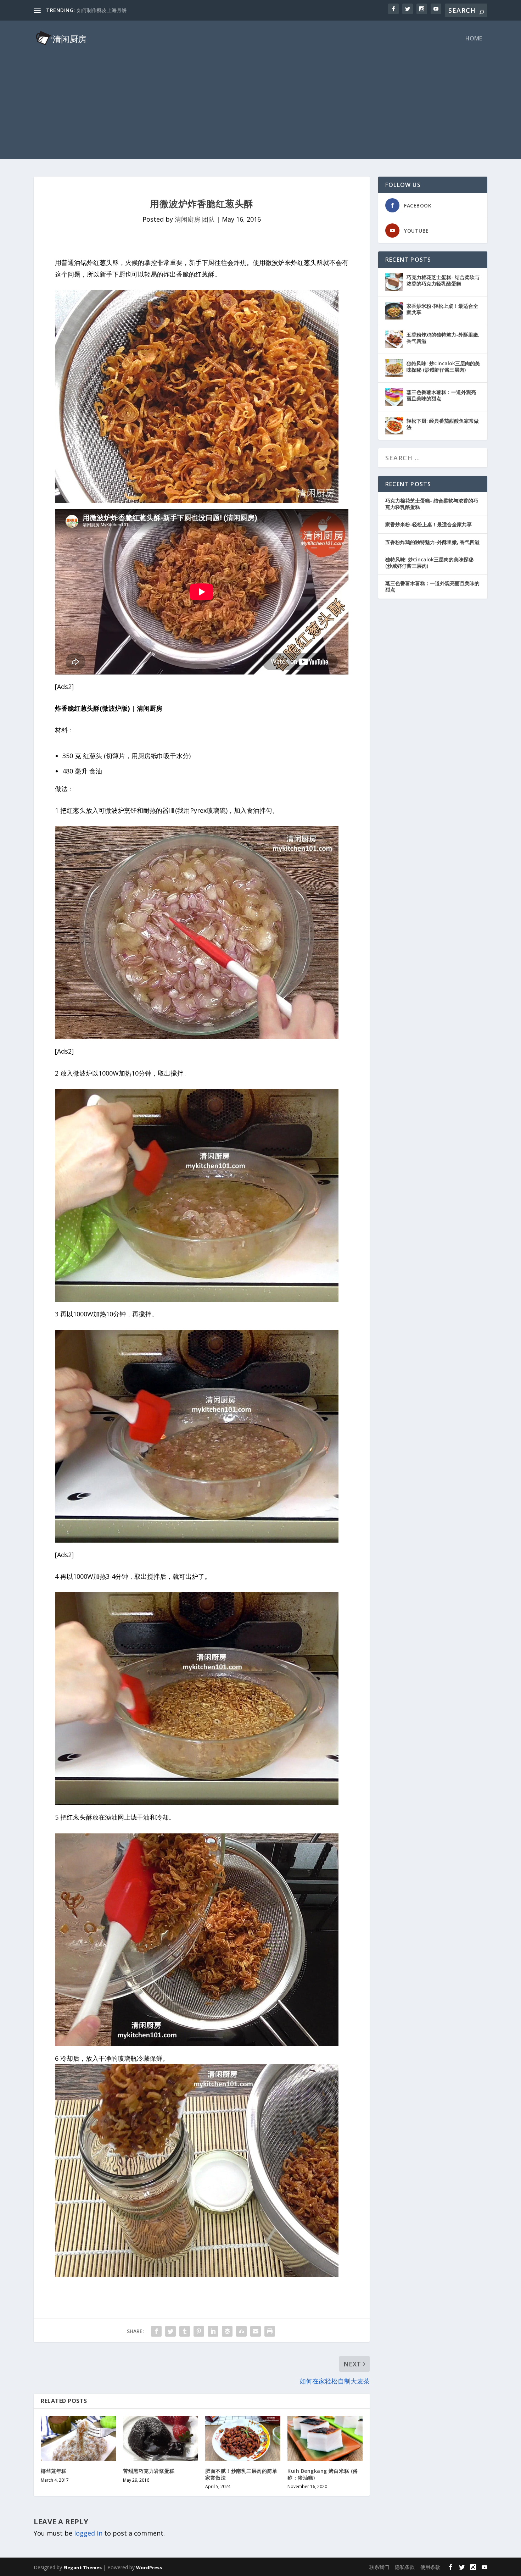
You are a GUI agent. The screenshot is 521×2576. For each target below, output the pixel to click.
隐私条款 (405, 2567)
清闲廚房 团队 (195, 219)
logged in (88, 2533)
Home (474, 39)
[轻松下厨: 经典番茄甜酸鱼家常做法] (394, 426)
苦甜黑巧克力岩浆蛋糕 (149, 2471)
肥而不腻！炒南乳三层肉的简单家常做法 (241, 2474)
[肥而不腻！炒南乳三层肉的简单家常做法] (243, 2438)
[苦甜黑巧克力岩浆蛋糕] (161, 2438)
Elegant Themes (83, 2567)
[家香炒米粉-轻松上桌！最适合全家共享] (394, 311)
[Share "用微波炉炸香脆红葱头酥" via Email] (256, 2331)
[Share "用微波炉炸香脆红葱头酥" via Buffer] (227, 2331)
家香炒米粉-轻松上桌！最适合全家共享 (442, 309)
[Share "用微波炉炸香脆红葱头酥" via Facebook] (156, 2331)
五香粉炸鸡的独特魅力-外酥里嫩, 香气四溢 (443, 338)
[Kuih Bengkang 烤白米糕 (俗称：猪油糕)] (325, 2438)
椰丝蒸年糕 (54, 2471)
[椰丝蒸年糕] (78, 2438)
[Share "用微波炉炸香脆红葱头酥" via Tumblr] (185, 2331)
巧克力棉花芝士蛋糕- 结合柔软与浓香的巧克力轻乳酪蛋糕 (443, 280)
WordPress (149, 2567)
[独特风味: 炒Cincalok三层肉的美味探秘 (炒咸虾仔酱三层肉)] (394, 368)
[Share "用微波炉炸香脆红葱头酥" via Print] (270, 2331)
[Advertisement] (260, 109)
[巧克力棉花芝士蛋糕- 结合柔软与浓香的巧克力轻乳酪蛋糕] (394, 282)
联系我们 (379, 2567)
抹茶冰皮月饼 (92, 10)
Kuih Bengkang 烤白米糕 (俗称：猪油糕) (323, 2474)
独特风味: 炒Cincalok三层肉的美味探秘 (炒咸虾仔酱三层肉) (443, 367)
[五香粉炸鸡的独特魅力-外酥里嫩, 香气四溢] (394, 339)
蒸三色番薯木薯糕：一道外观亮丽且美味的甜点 (441, 395)
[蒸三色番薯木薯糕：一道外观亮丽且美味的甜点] (394, 397)
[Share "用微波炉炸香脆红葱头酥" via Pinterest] (199, 2331)
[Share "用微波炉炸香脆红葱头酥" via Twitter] (170, 2331)
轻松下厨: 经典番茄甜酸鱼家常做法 (443, 424)
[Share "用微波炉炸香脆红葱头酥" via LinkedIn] (213, 2331)
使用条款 (430, 2567)
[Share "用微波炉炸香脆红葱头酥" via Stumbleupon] (241, 2331)
